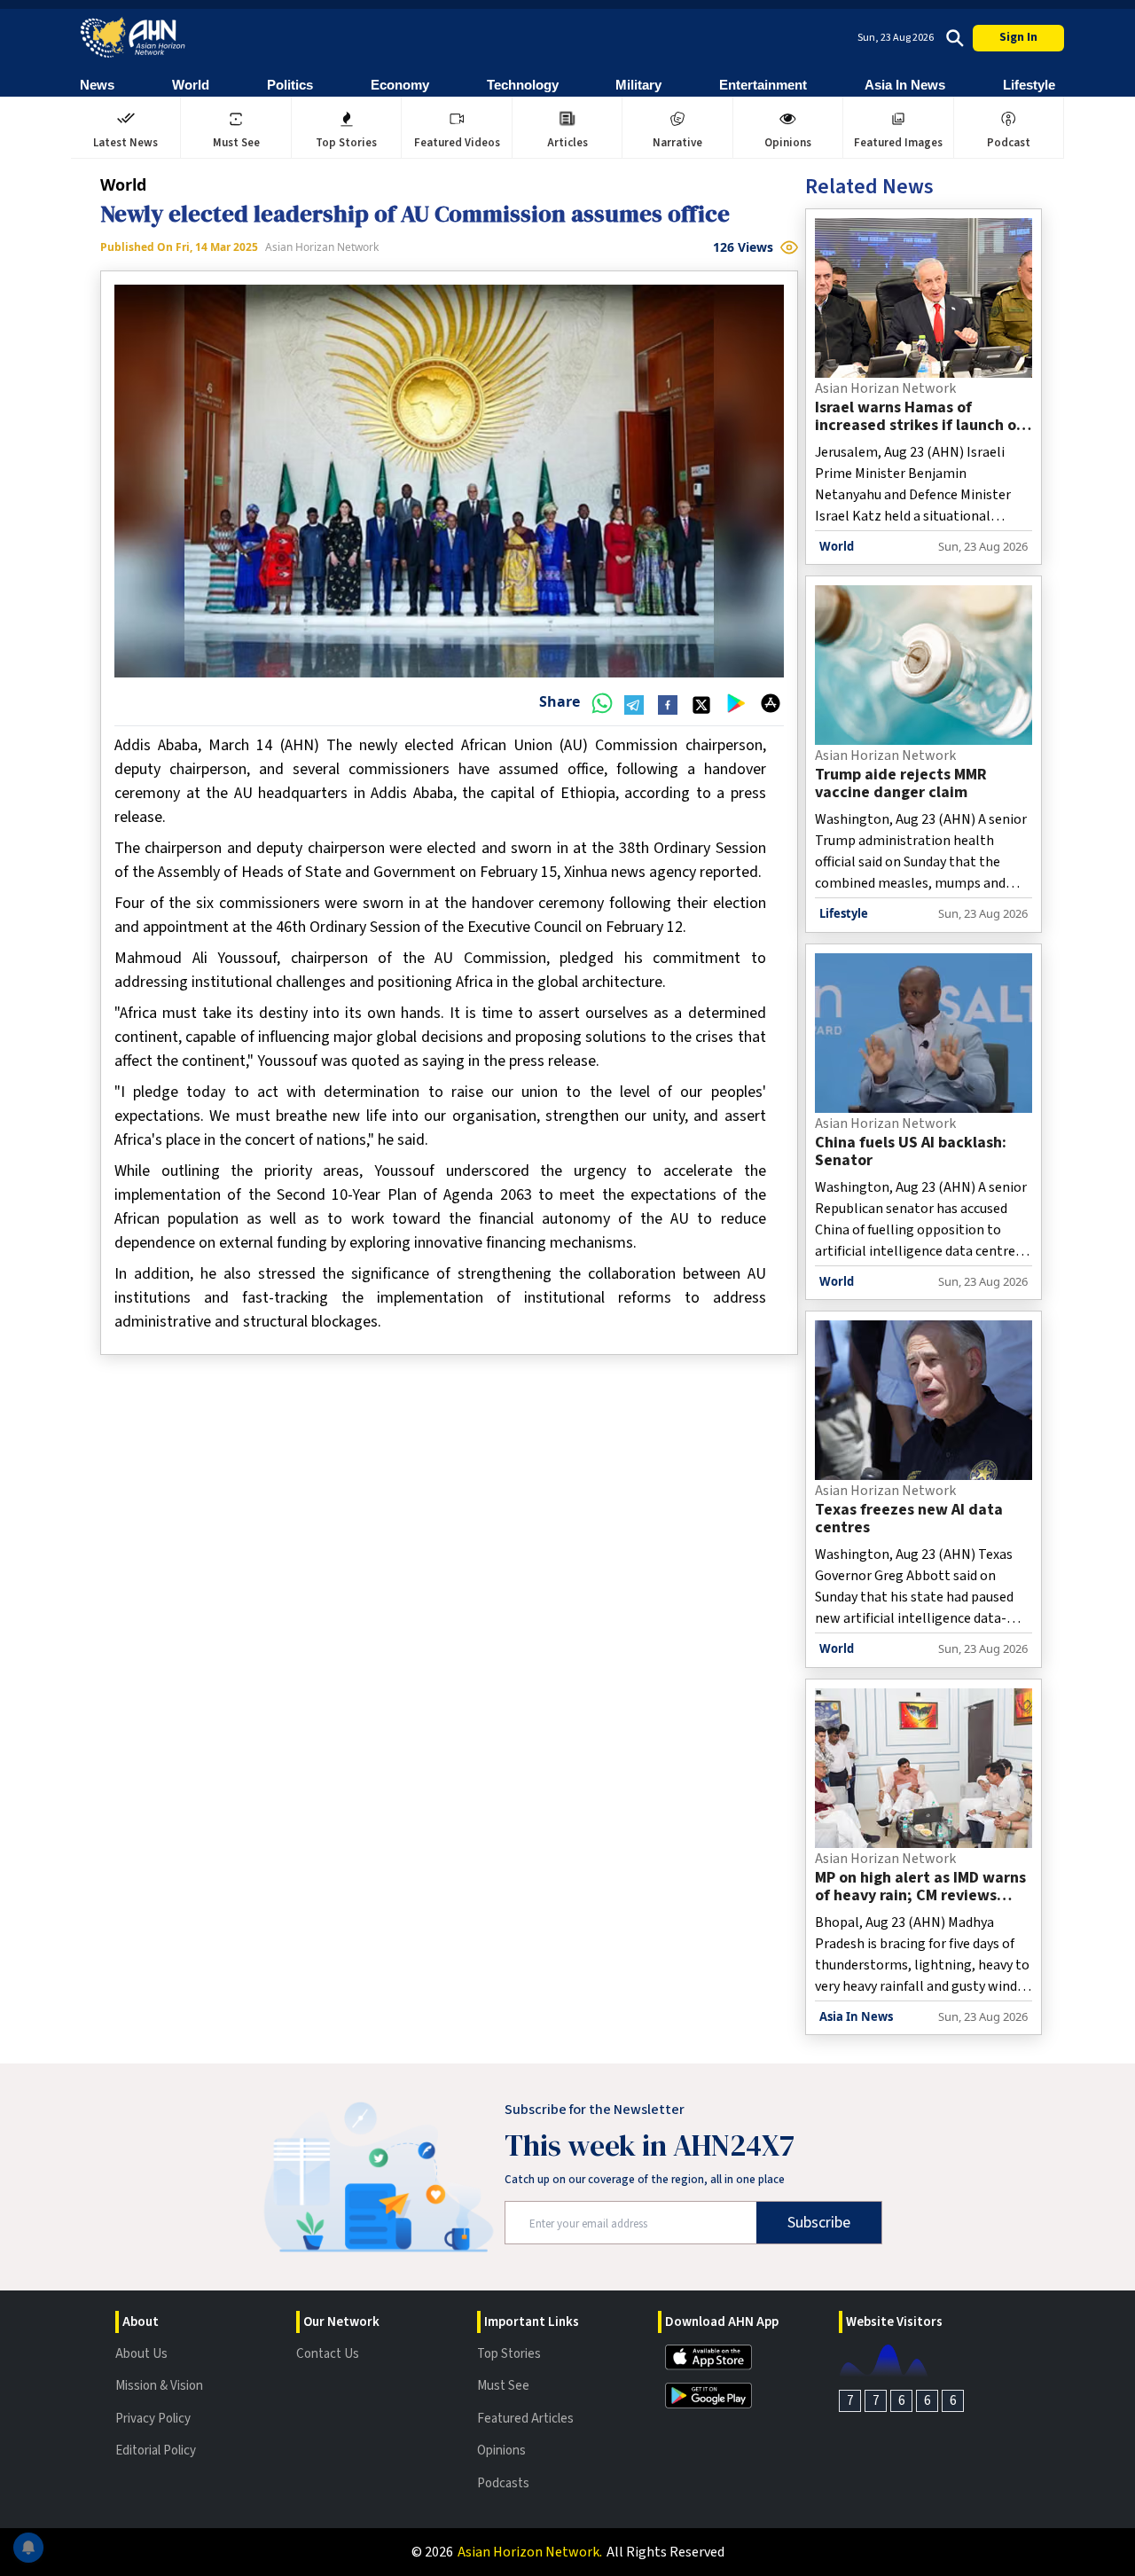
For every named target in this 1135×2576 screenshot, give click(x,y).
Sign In (1018, 37)
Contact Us (328, 2354)
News (97, 85)
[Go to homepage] (133, 38)
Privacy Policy (153, 2419)
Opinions (501, 2451)
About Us (141, 2354)
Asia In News (905, 85)
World (191, 85)
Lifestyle (1029, 85)
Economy (400, 85)
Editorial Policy (156, 2451)
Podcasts (503, 2483)
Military (638, 85)
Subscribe (819, 2223)
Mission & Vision (159, 2386)
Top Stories (509, 2354)
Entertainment (763, 85)
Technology (523, 85)
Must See (503, 2386)
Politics (290, 85)
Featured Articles (525, 2419)
